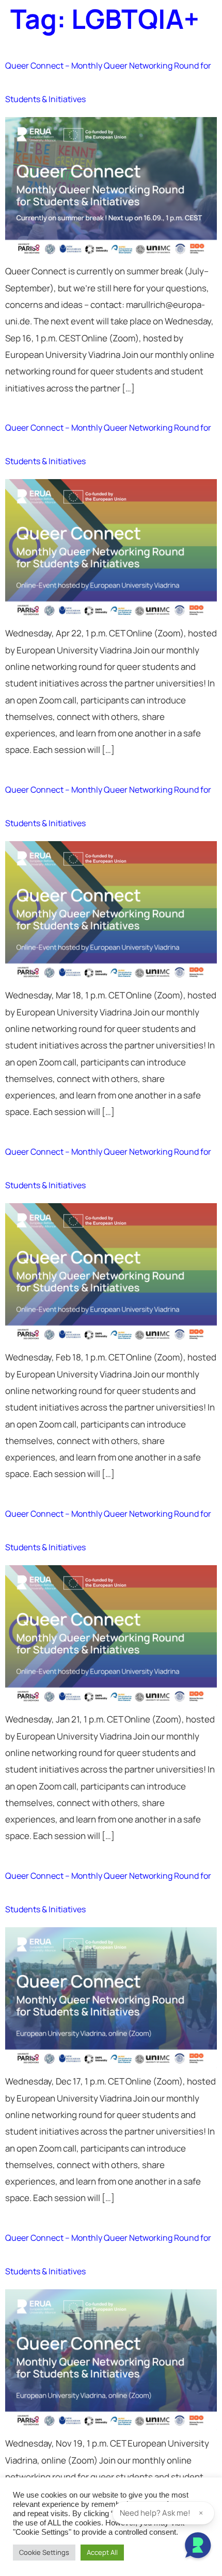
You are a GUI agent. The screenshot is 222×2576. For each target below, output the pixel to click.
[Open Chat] (198, 2547)
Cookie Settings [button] (44, 2552)
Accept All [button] (102, 2552)
